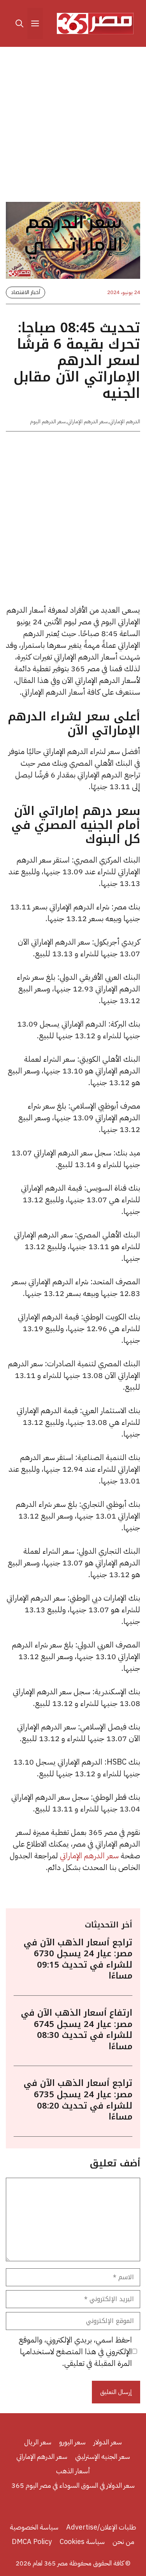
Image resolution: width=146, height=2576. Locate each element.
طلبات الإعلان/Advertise (101, 2527)
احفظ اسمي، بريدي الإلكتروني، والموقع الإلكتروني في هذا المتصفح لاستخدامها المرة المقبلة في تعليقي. (75, 2351)
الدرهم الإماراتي (125, 422)
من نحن (123, 2541)
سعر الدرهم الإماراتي (87, 422)
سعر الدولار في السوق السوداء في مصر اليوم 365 (73, 2485)
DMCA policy (32, 2541)
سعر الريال (38, 2442)
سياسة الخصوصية (34, 2527)
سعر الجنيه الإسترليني (103, 2456)
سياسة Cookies (82, 2541)
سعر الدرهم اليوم (48, 422)
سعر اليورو (72, 2442)
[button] (19, 23)
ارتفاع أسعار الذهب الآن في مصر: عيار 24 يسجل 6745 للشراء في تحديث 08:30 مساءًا (77, 2030)
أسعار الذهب (73, 2471)
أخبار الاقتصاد (26, 292)
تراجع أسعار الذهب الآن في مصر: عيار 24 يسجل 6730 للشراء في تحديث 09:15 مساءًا (78, 1959)
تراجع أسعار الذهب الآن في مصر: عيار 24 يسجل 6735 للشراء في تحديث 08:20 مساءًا (78, 2100)
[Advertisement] (73, 126)
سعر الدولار (108, 2442)
